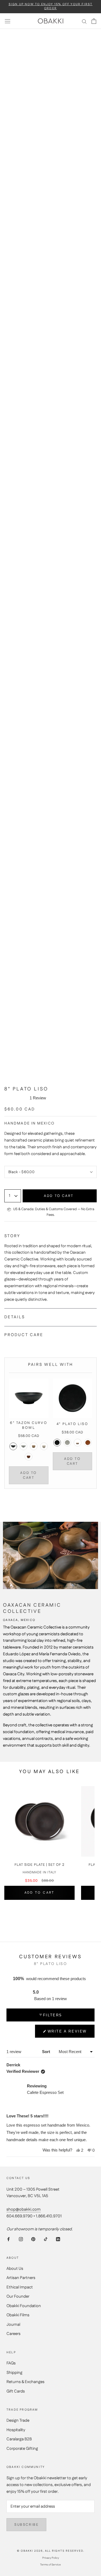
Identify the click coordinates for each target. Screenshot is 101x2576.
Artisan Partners (21, 2278)
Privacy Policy (51, 2558)
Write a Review (67, 2033)
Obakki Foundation (24, 2306)
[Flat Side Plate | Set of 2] (39, 1821)
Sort (47, 2052)
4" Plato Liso (72, 1424)
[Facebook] (8, 2239)
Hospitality (16, 2430)
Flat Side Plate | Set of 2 (39, 1865)
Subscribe (26, 2525)
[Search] (84, 21)
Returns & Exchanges (25, 2382)
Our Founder (18, 2296)
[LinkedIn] (58, 2239)
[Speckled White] (44, 1446)
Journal (13, 2325)
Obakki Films (18, 2315)
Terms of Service (50, 2565)
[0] (94, 21)
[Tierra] (29, 1457)
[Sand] (34, 1446)
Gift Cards (16, 2391)
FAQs (11, 2363)
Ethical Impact (20, 2287)
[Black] (13, 1446)
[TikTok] (46, 2239)
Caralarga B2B (19, 2439)
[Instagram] (21, 2239)
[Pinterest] (33, 2239)
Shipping (14, 2373)
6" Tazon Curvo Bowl (29, 1425)
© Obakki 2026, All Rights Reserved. (51, 2551)
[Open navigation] (8, 21)
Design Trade (18, 2420)
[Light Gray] (23, 1446)
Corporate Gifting (22, 2449)
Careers (13, 2334)
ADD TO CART (29, 1475)
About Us (15, 2269)
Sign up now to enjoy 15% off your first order (51, 6)
